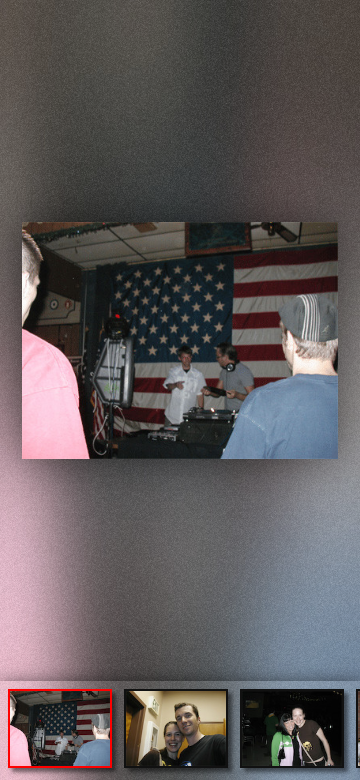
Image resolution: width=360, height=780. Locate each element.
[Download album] (17, 16)
